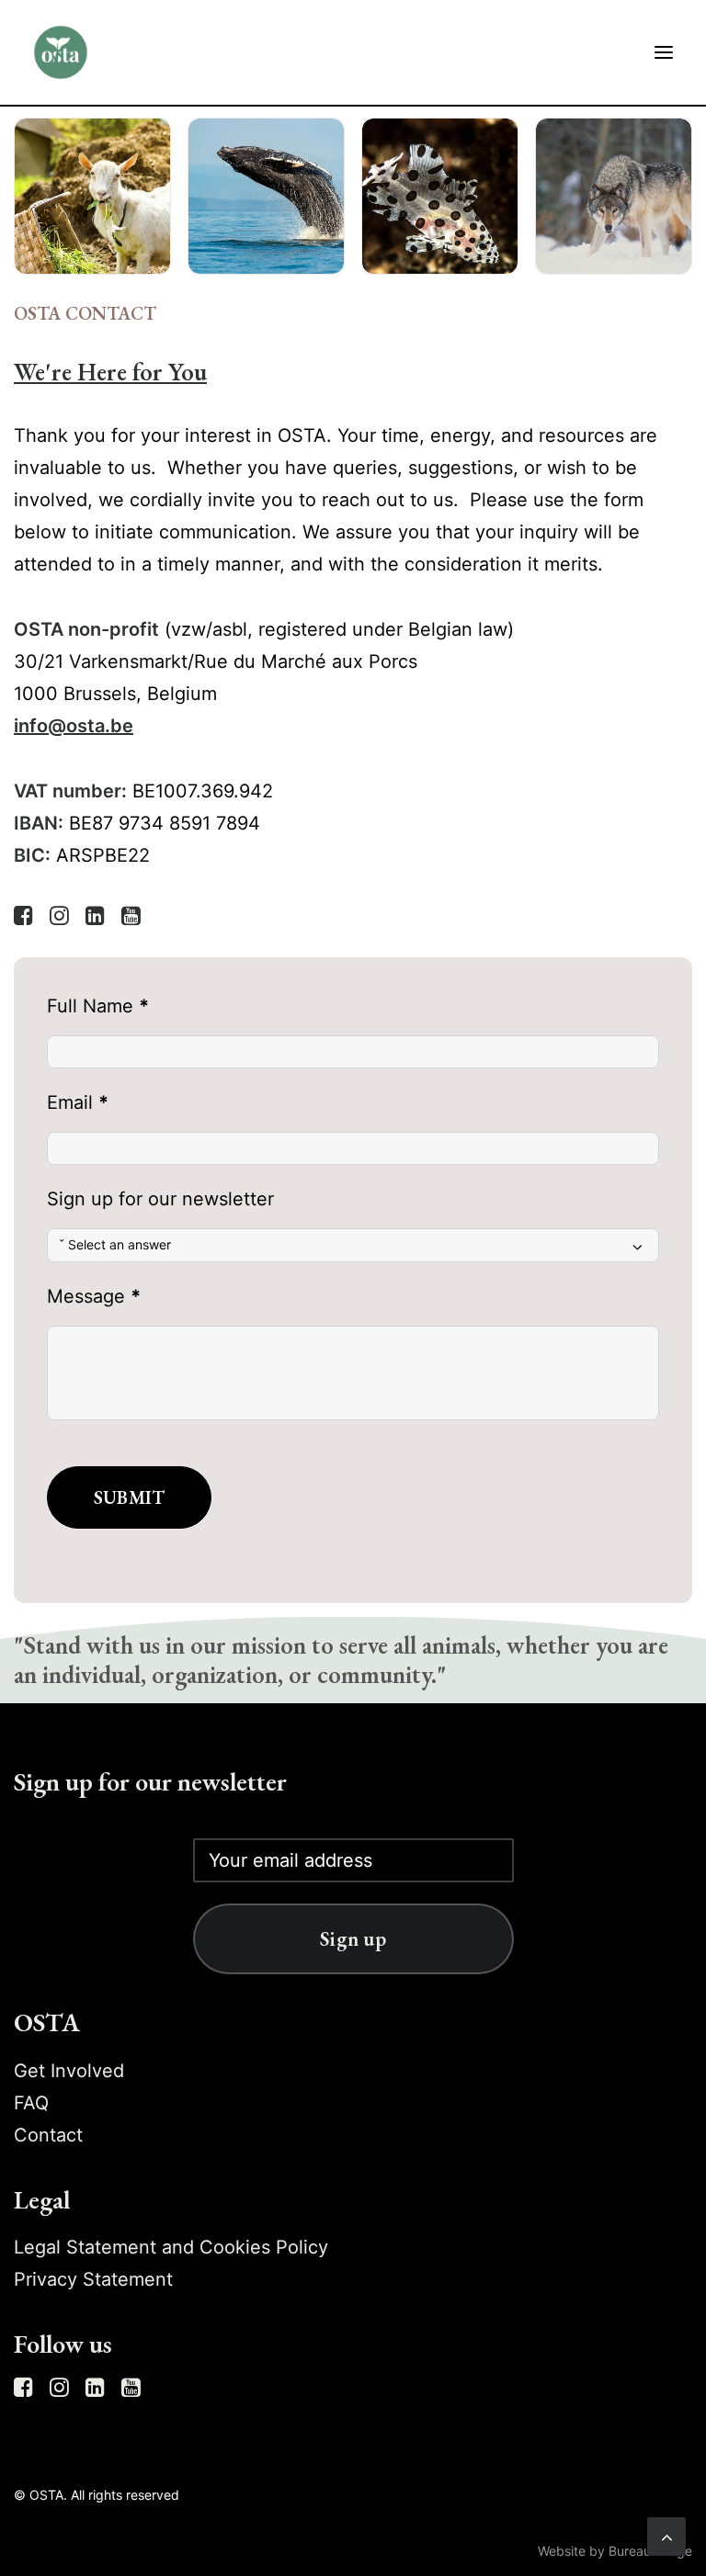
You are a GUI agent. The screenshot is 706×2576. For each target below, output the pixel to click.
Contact (48, 2135)
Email (78, 1102)
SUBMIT (129, 1497)
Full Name (98, 1006)
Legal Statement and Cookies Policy (171, 2247)
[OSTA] (61, 52)
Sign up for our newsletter (160, 1199)
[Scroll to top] (666, 2535)
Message (94, 1296)
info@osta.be (74, 726)
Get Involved (69, 2071)
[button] (664, 52)
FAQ (31, 2103)
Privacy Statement (93, 2279)
